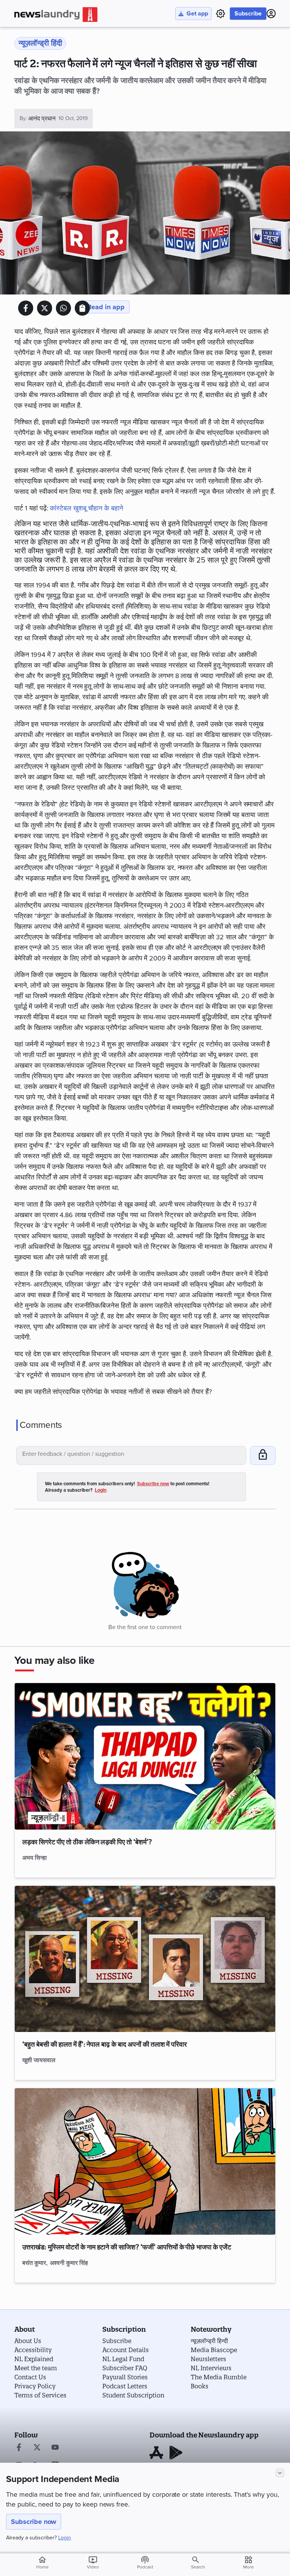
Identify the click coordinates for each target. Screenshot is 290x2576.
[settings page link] (221, 14)
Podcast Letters (125, 2386)
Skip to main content (52, 51)
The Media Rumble (219, 2377)
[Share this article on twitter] (45, 308)
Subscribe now (34, 2522)
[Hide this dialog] (280, 2473)
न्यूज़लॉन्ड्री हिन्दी (209, 2341)
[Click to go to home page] (56, 15)
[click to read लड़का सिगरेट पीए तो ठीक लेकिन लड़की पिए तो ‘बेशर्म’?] (145, 1756)
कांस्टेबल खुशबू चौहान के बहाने (87, 508)
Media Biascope (214, 2350)
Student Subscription (133, 2395)
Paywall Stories (125, 2377)
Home (42, 2562)
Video (93, 2562)
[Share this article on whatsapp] (63, 308)
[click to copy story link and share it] (82, 308)
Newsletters (208, 2359)
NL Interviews (211, 2368)
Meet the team (36, 2368)
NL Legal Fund (123, 2359)
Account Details (126, 2350)
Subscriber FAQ (125, 2368)
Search (198, 2567)
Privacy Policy (35, 2386)
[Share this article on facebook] (26, 308)
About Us (28, 2341)
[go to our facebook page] (19, 2448)
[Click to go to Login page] (271, 14)
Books (200, 2386)
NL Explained (34, 2359)
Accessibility (33, 2350)
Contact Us (30, 2377)
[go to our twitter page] (37, 2448)
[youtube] (55, 2448)
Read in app (106, 307)
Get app (197, 14)
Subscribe (248, 14)
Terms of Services (40, 2395)
